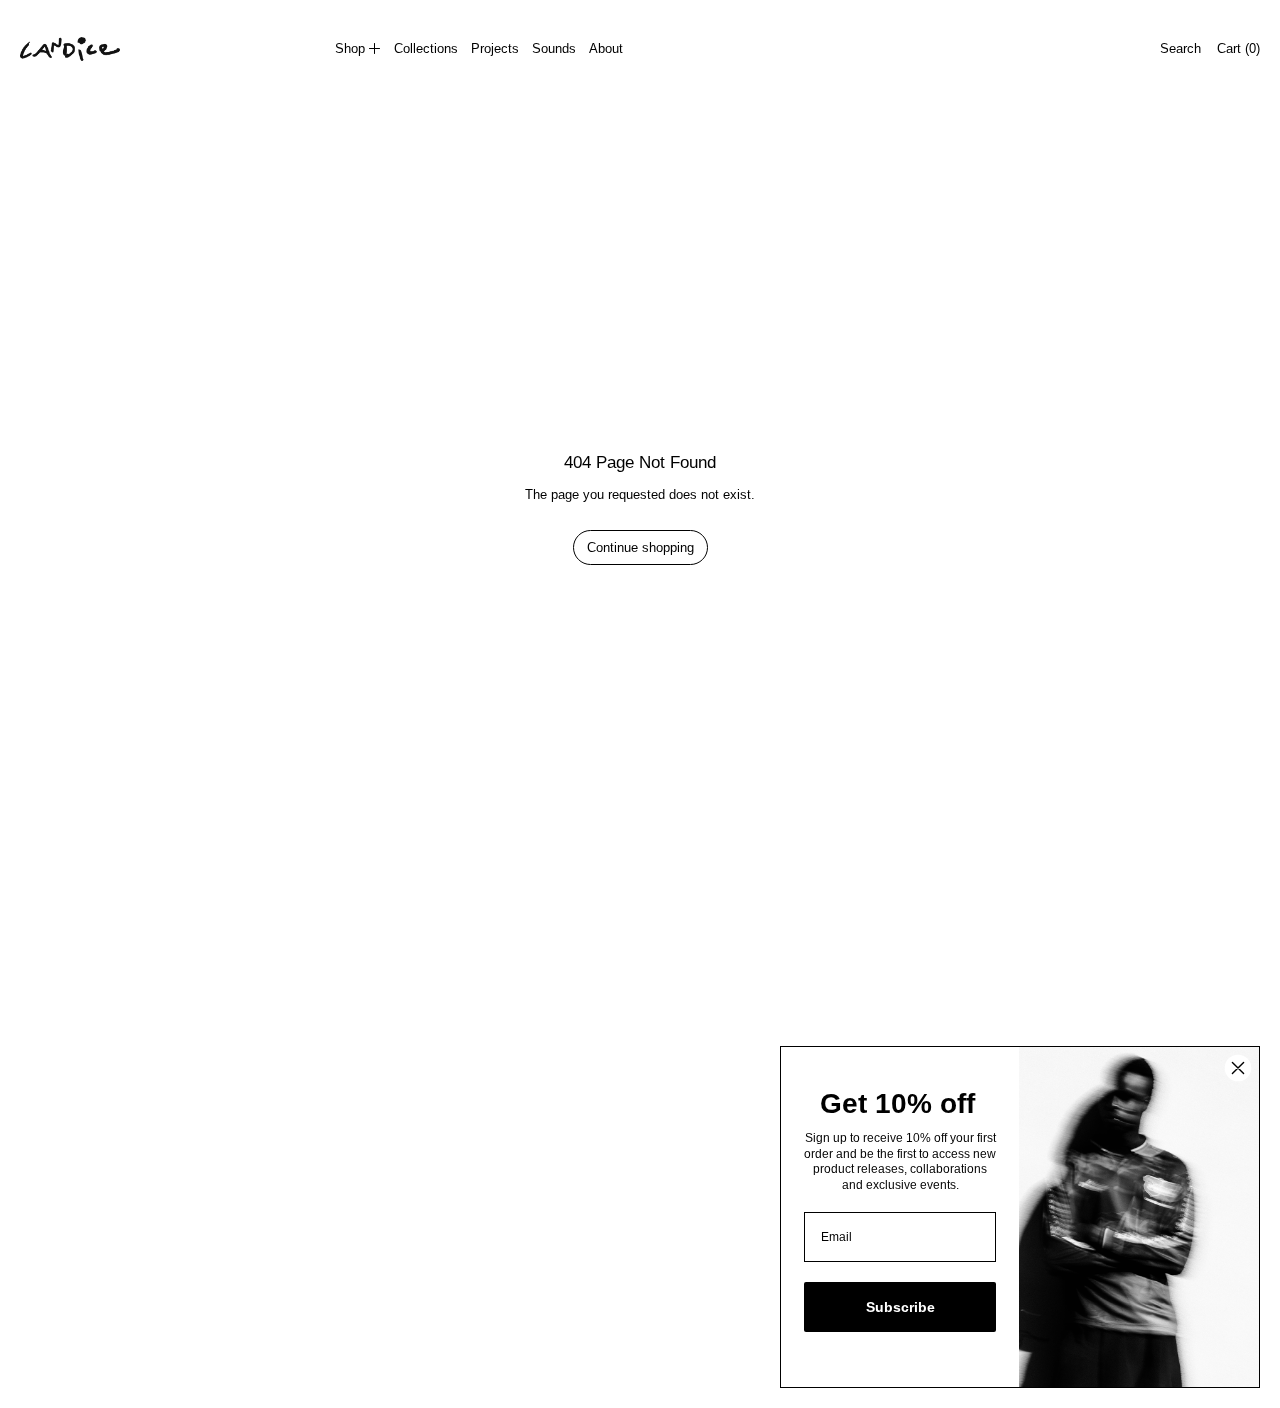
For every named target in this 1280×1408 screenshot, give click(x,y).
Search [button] (1180, 48)
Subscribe (900, 1307)
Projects (495, 48)
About (606, 48)
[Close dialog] (1238, 1068)
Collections (426, 48)
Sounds (554, 48)
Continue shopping (640, 547)
